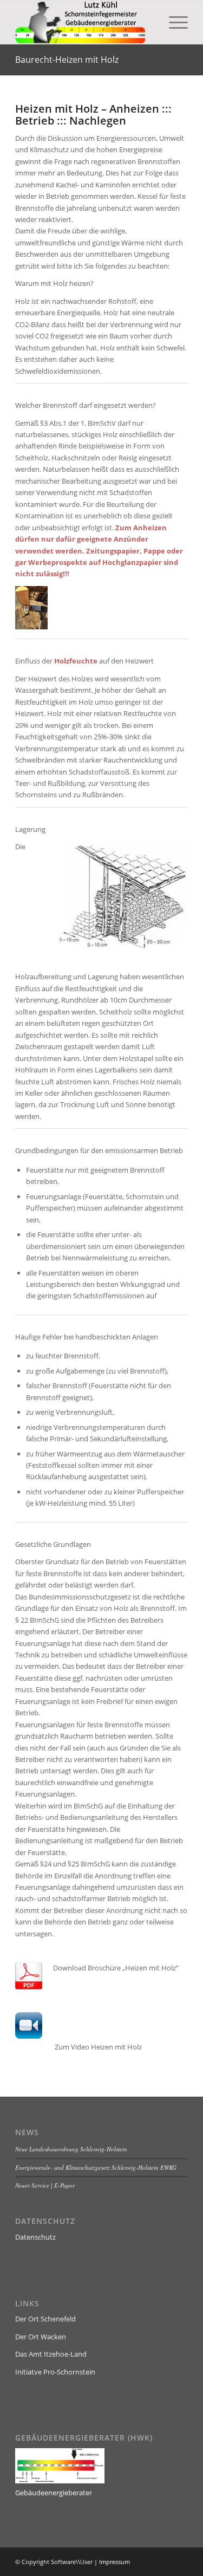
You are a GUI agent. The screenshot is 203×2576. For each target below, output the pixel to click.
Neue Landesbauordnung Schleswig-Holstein (71, 2149)
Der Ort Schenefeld (45, 2319)
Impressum (114, 2562)
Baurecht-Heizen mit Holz (67, 60)
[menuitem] (173, 22)
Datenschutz (35, 2237)
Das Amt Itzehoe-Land (51, 2354)
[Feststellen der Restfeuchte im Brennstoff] (31, 627)
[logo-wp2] (84, 22)
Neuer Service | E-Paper (45, 2185)
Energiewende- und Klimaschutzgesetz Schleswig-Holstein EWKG (96, 2167)
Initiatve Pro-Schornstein (55, 2372)
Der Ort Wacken (41, 2337)
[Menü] (173, 22)
